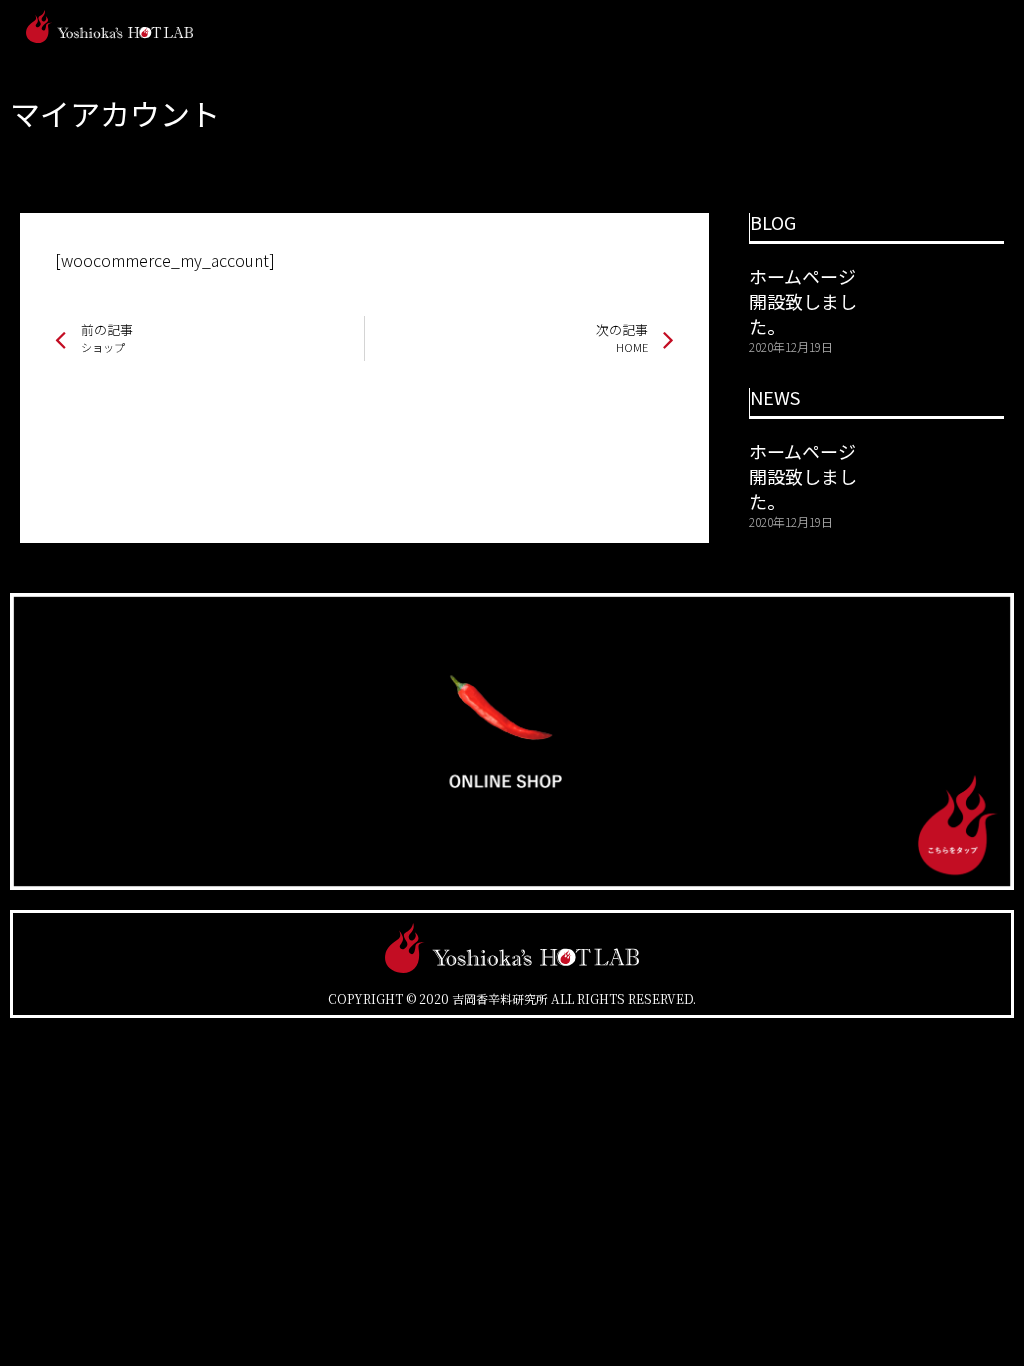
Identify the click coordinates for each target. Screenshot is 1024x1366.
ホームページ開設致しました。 (803, 301)
